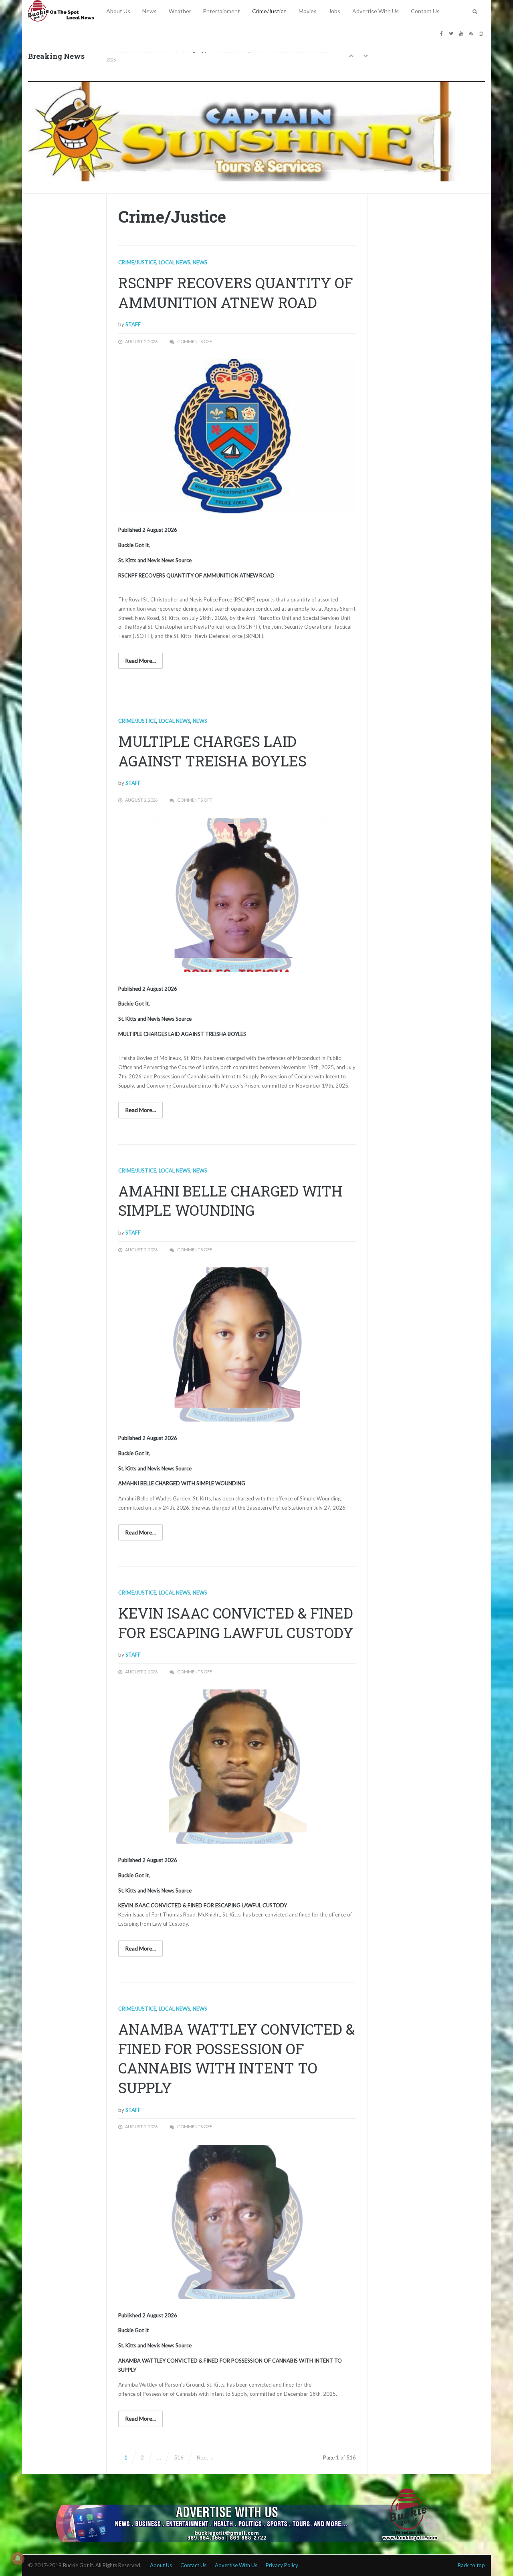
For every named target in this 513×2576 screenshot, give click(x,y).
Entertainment (222, 11)
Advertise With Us (376, 11)
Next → (206, 2457)
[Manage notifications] (18, 2558)
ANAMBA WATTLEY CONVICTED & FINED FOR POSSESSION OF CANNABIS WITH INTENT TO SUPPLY (236, 2058)
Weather (180, 11)
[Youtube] (462, 33)
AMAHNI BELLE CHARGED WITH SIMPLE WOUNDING (230, 1201)
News (149, 11)
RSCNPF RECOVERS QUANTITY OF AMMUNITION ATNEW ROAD (236, 293)
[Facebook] (442, 33)
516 (179, 2457)
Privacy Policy (282, 2565)
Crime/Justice (269, 11)
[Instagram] (482, 33)
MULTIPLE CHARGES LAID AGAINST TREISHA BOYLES (212, 751)
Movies (308, 11)
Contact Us (425, 11)
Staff (133, 324)
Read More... (140, 661)
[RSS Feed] (472, 33)
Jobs (334, 11)
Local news (175, 262)
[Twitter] (452, 33)
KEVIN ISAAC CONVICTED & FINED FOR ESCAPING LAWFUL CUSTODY (236, 1623)
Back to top (471, 2565)
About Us (118, 11)
